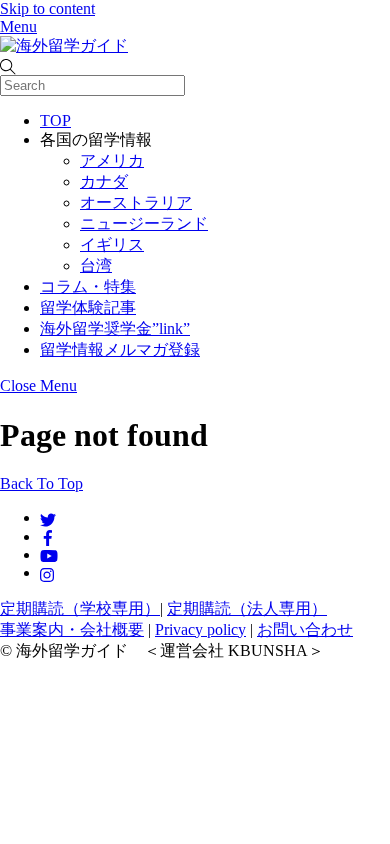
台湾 (96, 265)
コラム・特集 (88, 286)
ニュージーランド (144, 223)
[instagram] (48, 572)
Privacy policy (200, 629)
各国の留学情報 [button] (96, 139)
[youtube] (49, 554)
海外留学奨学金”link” (115, 328)
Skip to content (47, 8)
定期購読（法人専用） (247, 608)
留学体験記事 (88, 307)
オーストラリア (136, 202)
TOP (55, 120)
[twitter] (48, 517)
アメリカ (112, 160)
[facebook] (48, 536)
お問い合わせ (305, 629)
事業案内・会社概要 (72, 629)
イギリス (112, 244)
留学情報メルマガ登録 (120, 349)
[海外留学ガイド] (64, 45)
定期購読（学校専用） (80, 608)
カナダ (104, 181)
